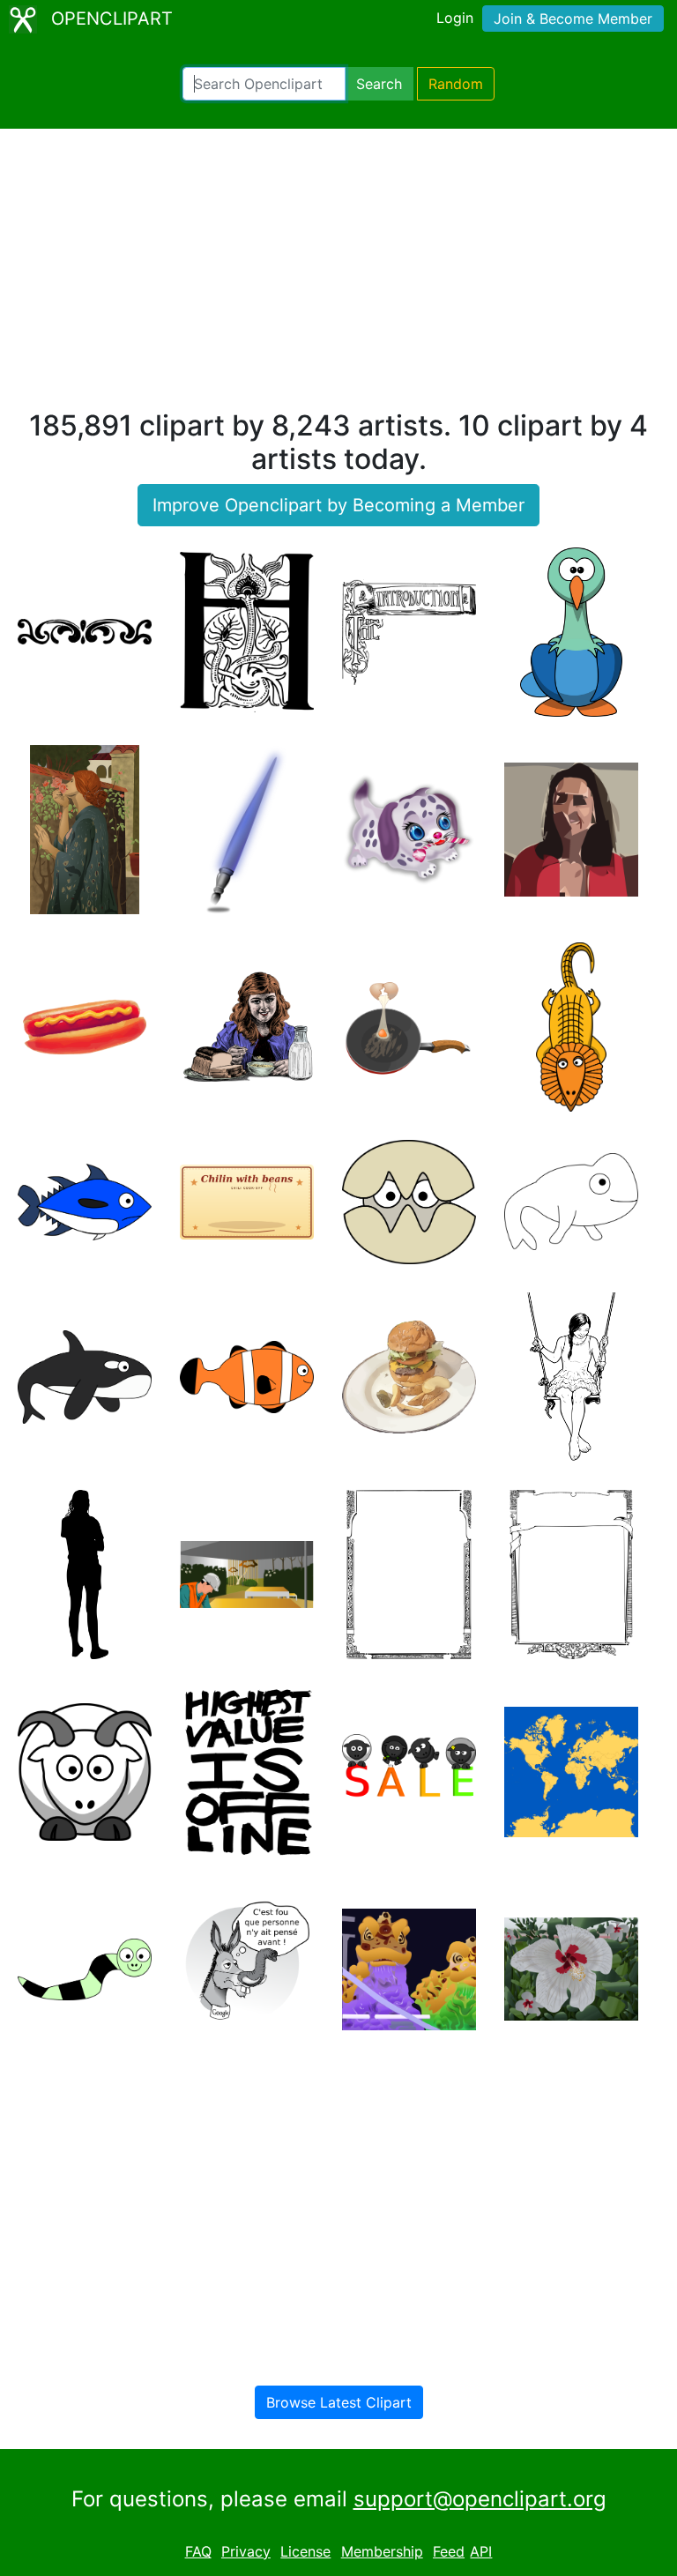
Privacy (246, 2551)
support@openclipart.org (480, 2499)
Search (379, 84)
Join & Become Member (573, 19)
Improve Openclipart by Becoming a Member (338, 505)
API (481, 2551)
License (305, 2551)
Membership (382, 2551)
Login (455, 18)
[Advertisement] (338, 277)
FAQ (198, 2551)
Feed (449, 2551)
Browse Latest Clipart (339, 2402)
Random (456, 84)
